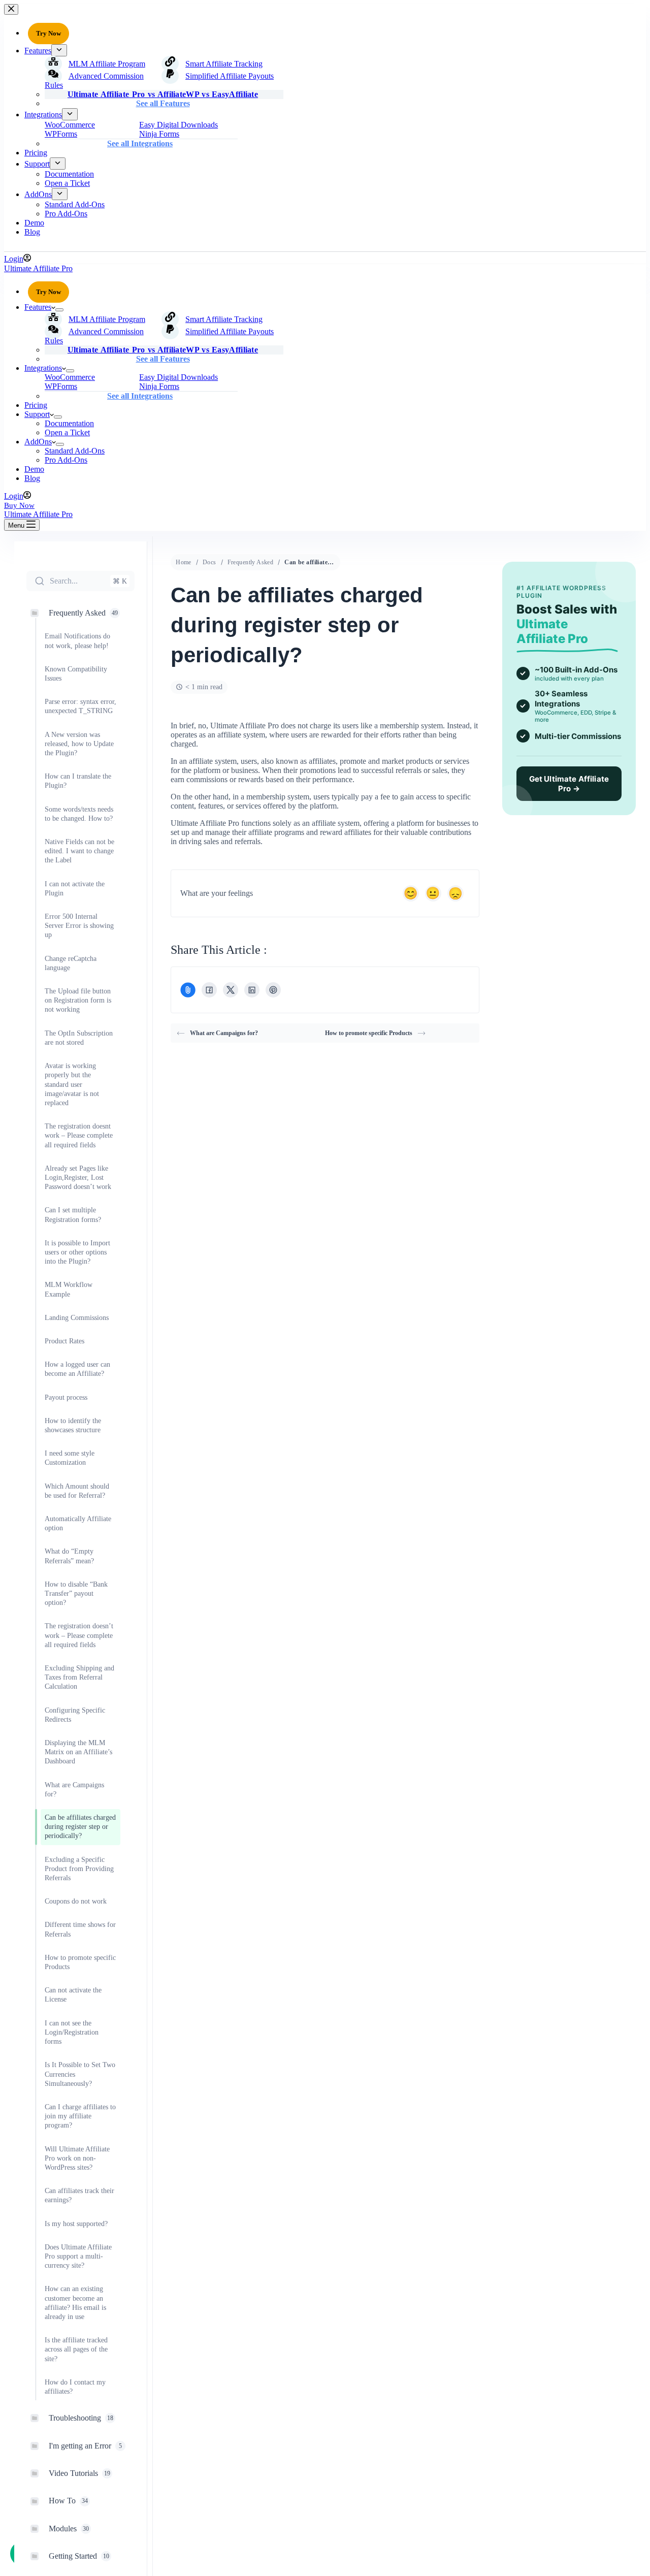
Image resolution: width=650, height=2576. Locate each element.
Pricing (36, 405)
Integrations (43, 368)
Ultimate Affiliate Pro (38, 268)
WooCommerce (70, 377)
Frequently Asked (251, 562)
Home (184, 562)
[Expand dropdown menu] (59, 310)
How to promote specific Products (369, 1033)
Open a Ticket (67, 432)
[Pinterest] (273, 990)
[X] (231, 990)
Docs (209, 562)
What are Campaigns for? (224, 1033)
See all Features (163, 359)
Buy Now (19, 505)
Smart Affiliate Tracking (224, 319)
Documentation (69, 423)
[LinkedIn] (252, 990)
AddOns (38, 442)
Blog (32, 478)
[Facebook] (209, 990)
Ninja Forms (159, 386)
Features (38, 307)
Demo (34, 469)
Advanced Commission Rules (94, 336)
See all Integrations (140, 396)
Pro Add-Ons (66, 460)
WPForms (61, 386)
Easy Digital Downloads (178, 377)
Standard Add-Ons (75, 451)
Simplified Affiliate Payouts (230, 331)
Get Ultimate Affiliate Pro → (569, 784)
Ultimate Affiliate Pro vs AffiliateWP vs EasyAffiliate (163, 350)
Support (37, 414)
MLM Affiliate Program (107, 319)
